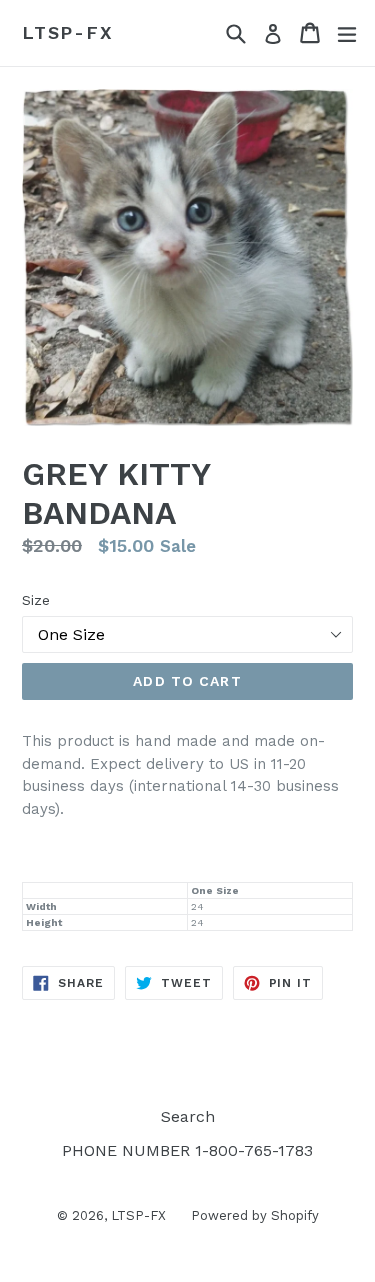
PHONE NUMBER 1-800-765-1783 (187, 1150)
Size (36, 600)
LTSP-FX (68, 32)
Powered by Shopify (255, 1215)
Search (188, 1116)
